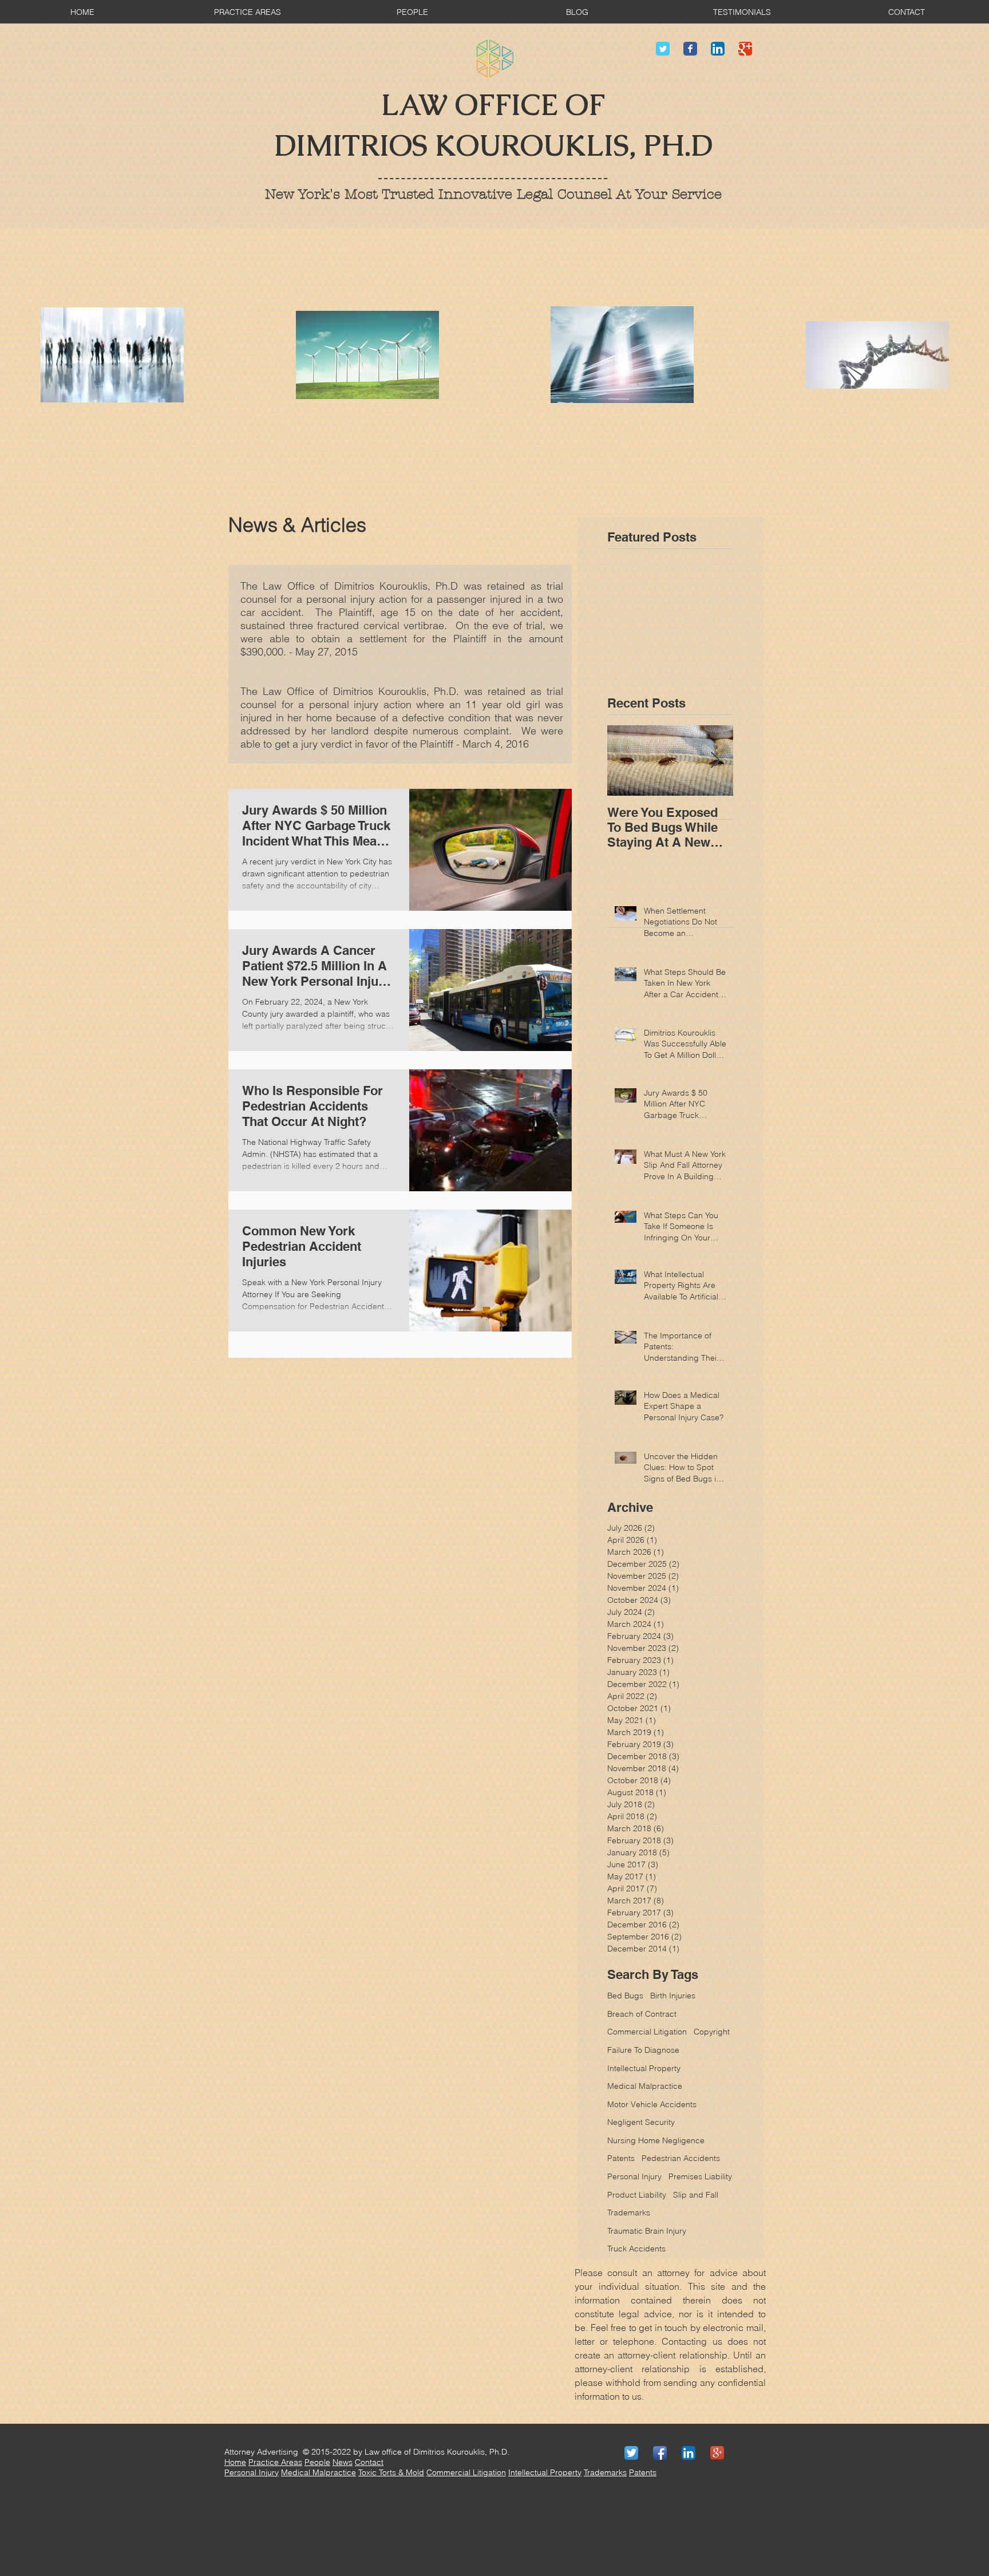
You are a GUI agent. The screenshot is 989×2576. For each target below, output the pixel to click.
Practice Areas (275, 2462)
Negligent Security (641, 2122)
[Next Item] (715, 760)
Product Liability (637, 2195)
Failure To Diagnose (643, 2050)
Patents (621, 2158)
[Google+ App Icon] (717, 2453)
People (317, 2462)
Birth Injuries (673, 1996)
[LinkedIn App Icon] (718, 49)
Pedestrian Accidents (681, 2158)
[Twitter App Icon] (631, 2453)
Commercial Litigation (647, 2032)
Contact (369, 2462)
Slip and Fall (696, 2195)
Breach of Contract (642, 2014)
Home (235, 2462)
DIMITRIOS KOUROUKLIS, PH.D (493, 146)
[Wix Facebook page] (690, 49)
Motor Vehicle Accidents (652, 2104)
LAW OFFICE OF (493, 105)
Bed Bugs (625, 1996)
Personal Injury (634, 2176)
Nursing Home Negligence (656, 2140)
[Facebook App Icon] (660, 2453)
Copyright (712, 2032)
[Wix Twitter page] (663, 49)
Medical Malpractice (645, 2086)
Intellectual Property (644, 2068)
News (343, 2462)
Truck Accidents (636, 2249)
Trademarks (629, 2212)
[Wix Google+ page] (745, 49)
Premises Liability (700, 2176)
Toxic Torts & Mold (391, 2472)
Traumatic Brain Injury (647, 2231)
